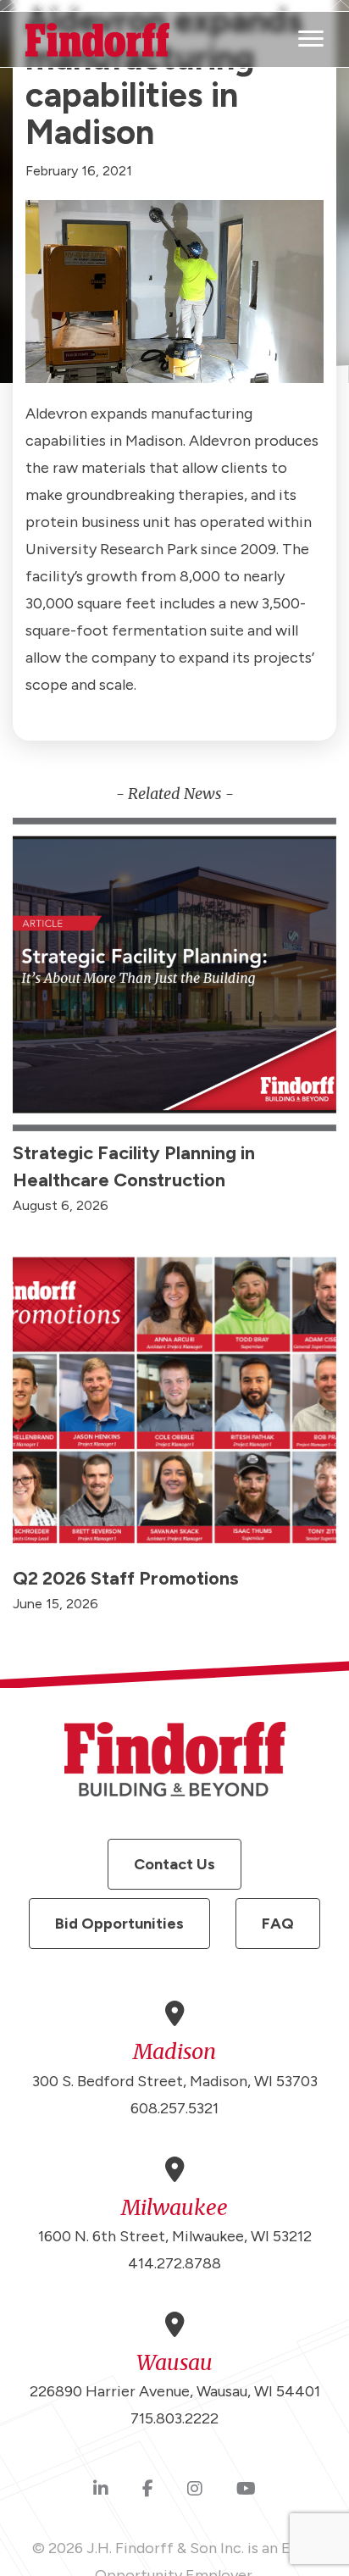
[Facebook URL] (148, 2490)
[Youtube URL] (246, 2490)
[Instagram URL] (195, 2490)
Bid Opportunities (119, 1924)
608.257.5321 (174, 2108)
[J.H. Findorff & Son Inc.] (97, 40)
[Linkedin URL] (101, 2490)
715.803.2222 (174, 2418)
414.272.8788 (174, 2263)
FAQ (278, 1924)
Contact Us (174, 1864)
